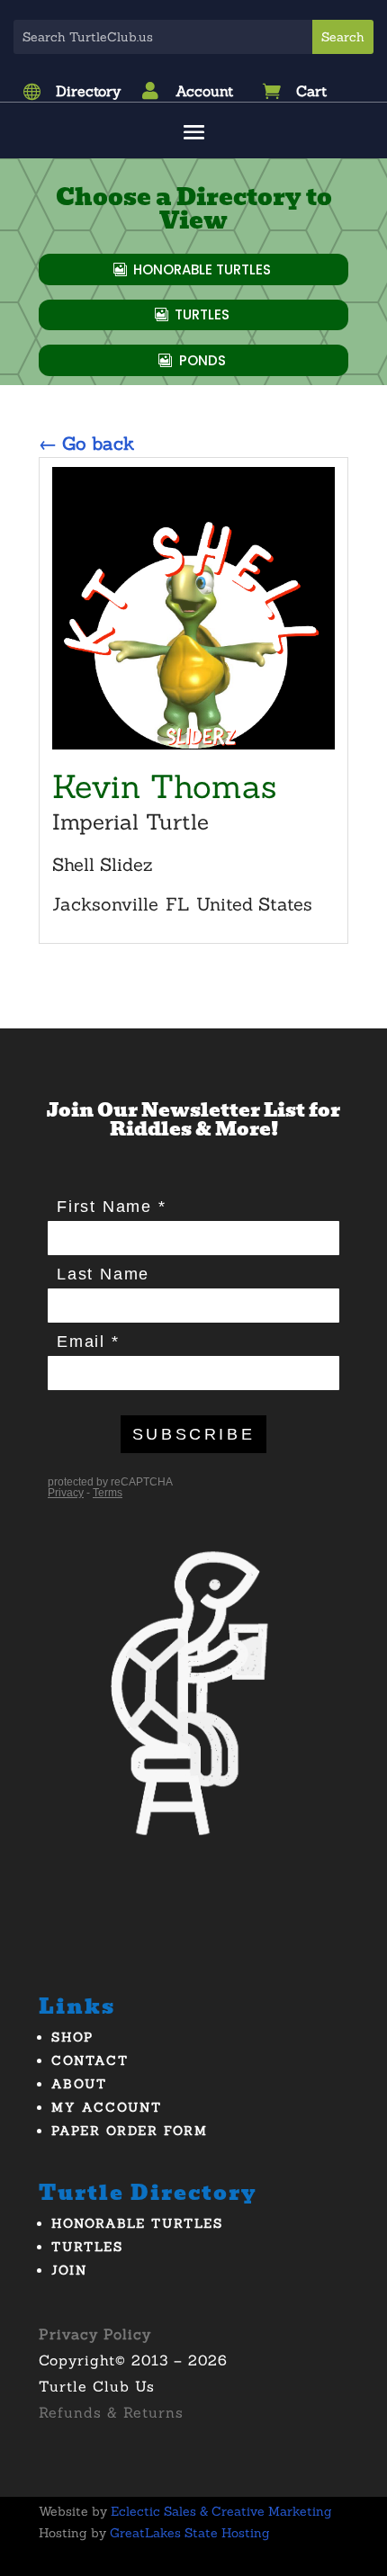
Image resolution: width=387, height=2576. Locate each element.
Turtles (202, 314)
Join (69, 2270)
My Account (107, 2107)
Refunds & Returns (111, 2412)
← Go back (86, 443)
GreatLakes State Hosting (190, 2533)
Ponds (202, 360)
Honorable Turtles (202, 269)
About (79, 2084)
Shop (72, 2037)
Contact (90, 2060)
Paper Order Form (130, 2131)
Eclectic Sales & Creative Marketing (221, 2511)
